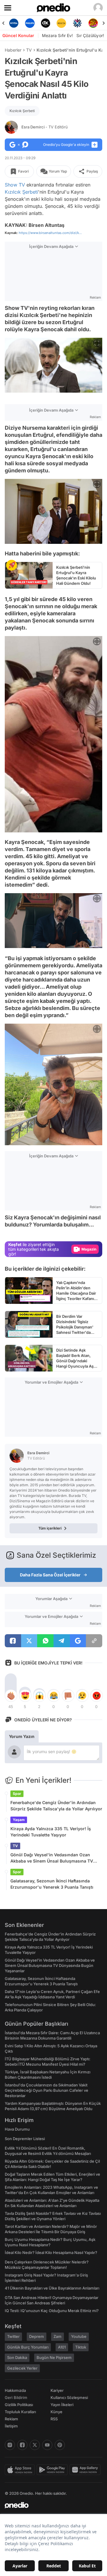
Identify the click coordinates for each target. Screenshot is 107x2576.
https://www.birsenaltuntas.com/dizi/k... (50, 233)
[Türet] (77, 23)
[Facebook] (22, 2445)
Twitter (13, 2336)
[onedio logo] (50, 2505)
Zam (58, 2336)
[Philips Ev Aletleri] (14, 23)
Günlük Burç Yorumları (28, 2347)
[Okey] (30, 23)
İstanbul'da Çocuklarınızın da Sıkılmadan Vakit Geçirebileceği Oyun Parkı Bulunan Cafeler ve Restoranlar (47, 2090)
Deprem (37, 2336)
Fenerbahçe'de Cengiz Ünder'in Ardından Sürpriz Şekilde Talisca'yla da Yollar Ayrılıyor (56, 1806)
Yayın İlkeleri (62, 2405)
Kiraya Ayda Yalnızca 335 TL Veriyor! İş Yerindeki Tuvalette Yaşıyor (51, 1832)
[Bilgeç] (93, 23)
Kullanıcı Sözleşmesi (69, 2397)
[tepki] (11, 1696)
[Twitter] (35, 2445)
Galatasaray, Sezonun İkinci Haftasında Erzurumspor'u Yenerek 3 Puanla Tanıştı (52, 1884)
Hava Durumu (17, 2129)
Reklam (11, 2419)
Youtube (79, 2336)
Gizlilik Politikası (19, 2405)
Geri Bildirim (16, 2397)
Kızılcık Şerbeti (22, 111)
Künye (56, 2412)
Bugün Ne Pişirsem (54, 2357)
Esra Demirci (45, 127)
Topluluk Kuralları (20, 2412)
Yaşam (19, 1820)
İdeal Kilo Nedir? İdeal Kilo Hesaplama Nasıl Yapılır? (51, 2252)
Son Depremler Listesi (25, 2139)
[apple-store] (21, 2470)
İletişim (11, 2426)
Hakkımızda (15, 2390)
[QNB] (61, 23)
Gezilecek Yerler (22, 2368)
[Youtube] (47, 2445)
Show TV (15, 185)
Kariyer (57, 2390)
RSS (54, 2419)
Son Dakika (17, 2357)
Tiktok (81, 2347)
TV (29, 50)
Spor (17, 1794)
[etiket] (12, 565)
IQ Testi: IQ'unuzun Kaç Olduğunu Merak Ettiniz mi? (52, 2311)
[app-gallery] (86, 2470)
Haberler (13, 50)
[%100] (46, 23)
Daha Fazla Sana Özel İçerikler (50, 1575)
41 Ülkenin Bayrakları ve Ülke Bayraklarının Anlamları (52, 2288)
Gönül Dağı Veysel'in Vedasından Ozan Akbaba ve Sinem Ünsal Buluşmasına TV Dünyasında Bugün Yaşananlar (52, 1858)
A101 (62, 2347)
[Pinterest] (60, 2445)
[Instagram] (10, 2445)
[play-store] (53, 2470)
